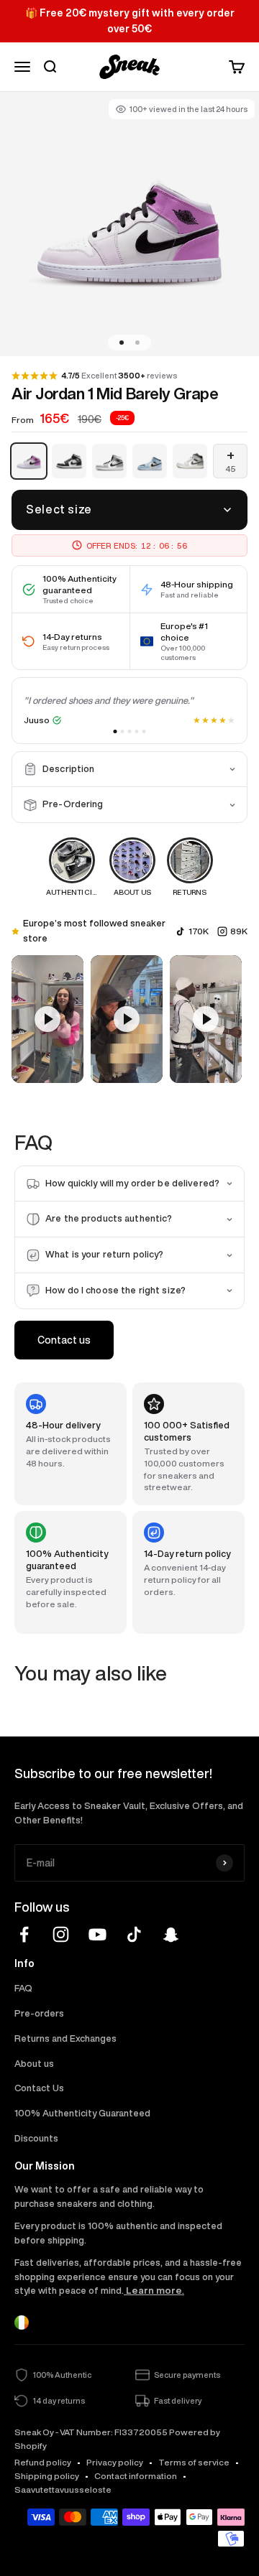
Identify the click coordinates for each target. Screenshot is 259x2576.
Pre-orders (39, 2013)
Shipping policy (47, 2476)
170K (199, 931)
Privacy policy (115, 2462)
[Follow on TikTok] (134, 1934)
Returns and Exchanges (65, 2038)
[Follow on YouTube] (97, 1934)
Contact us (64, 1340)
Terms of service (194, 2462)
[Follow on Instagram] (61, 1934)
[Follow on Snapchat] (171, 1934)
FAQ (23, 1988)
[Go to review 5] (144, 731)
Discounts (36, 2138)
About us (34, 2064)
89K (239, 931)
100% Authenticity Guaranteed (82, 2113)
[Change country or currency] (22, 2322)
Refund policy (43, 2462)
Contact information (136, 2476)
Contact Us (39, 2088)
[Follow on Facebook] (24, 1934)
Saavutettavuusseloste (63, 2489)
